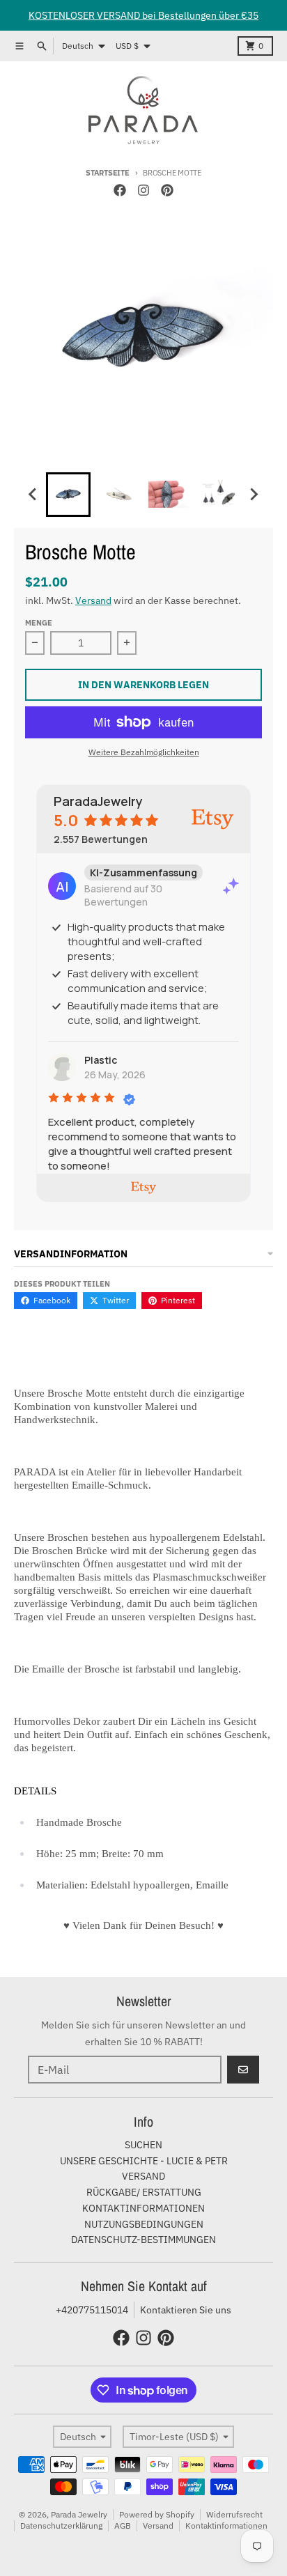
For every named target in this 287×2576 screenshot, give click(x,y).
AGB (123, 2525)
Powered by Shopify (157, 2514)
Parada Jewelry (79, 2514)
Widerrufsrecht (234, 2514)
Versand (93, 600)
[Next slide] (254, 495)
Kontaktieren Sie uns (186, 2310)
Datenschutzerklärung (61, 2525)
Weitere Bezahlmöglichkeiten (144, 752)
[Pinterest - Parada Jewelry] (167, 190)
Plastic (101, 1060)
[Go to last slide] (33, 495)
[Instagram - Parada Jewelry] (143, 190)
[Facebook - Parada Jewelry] (120, 190)
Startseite (107, 173)
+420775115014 (92, 2310)
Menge (39, 623)
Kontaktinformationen (226, 2525)
